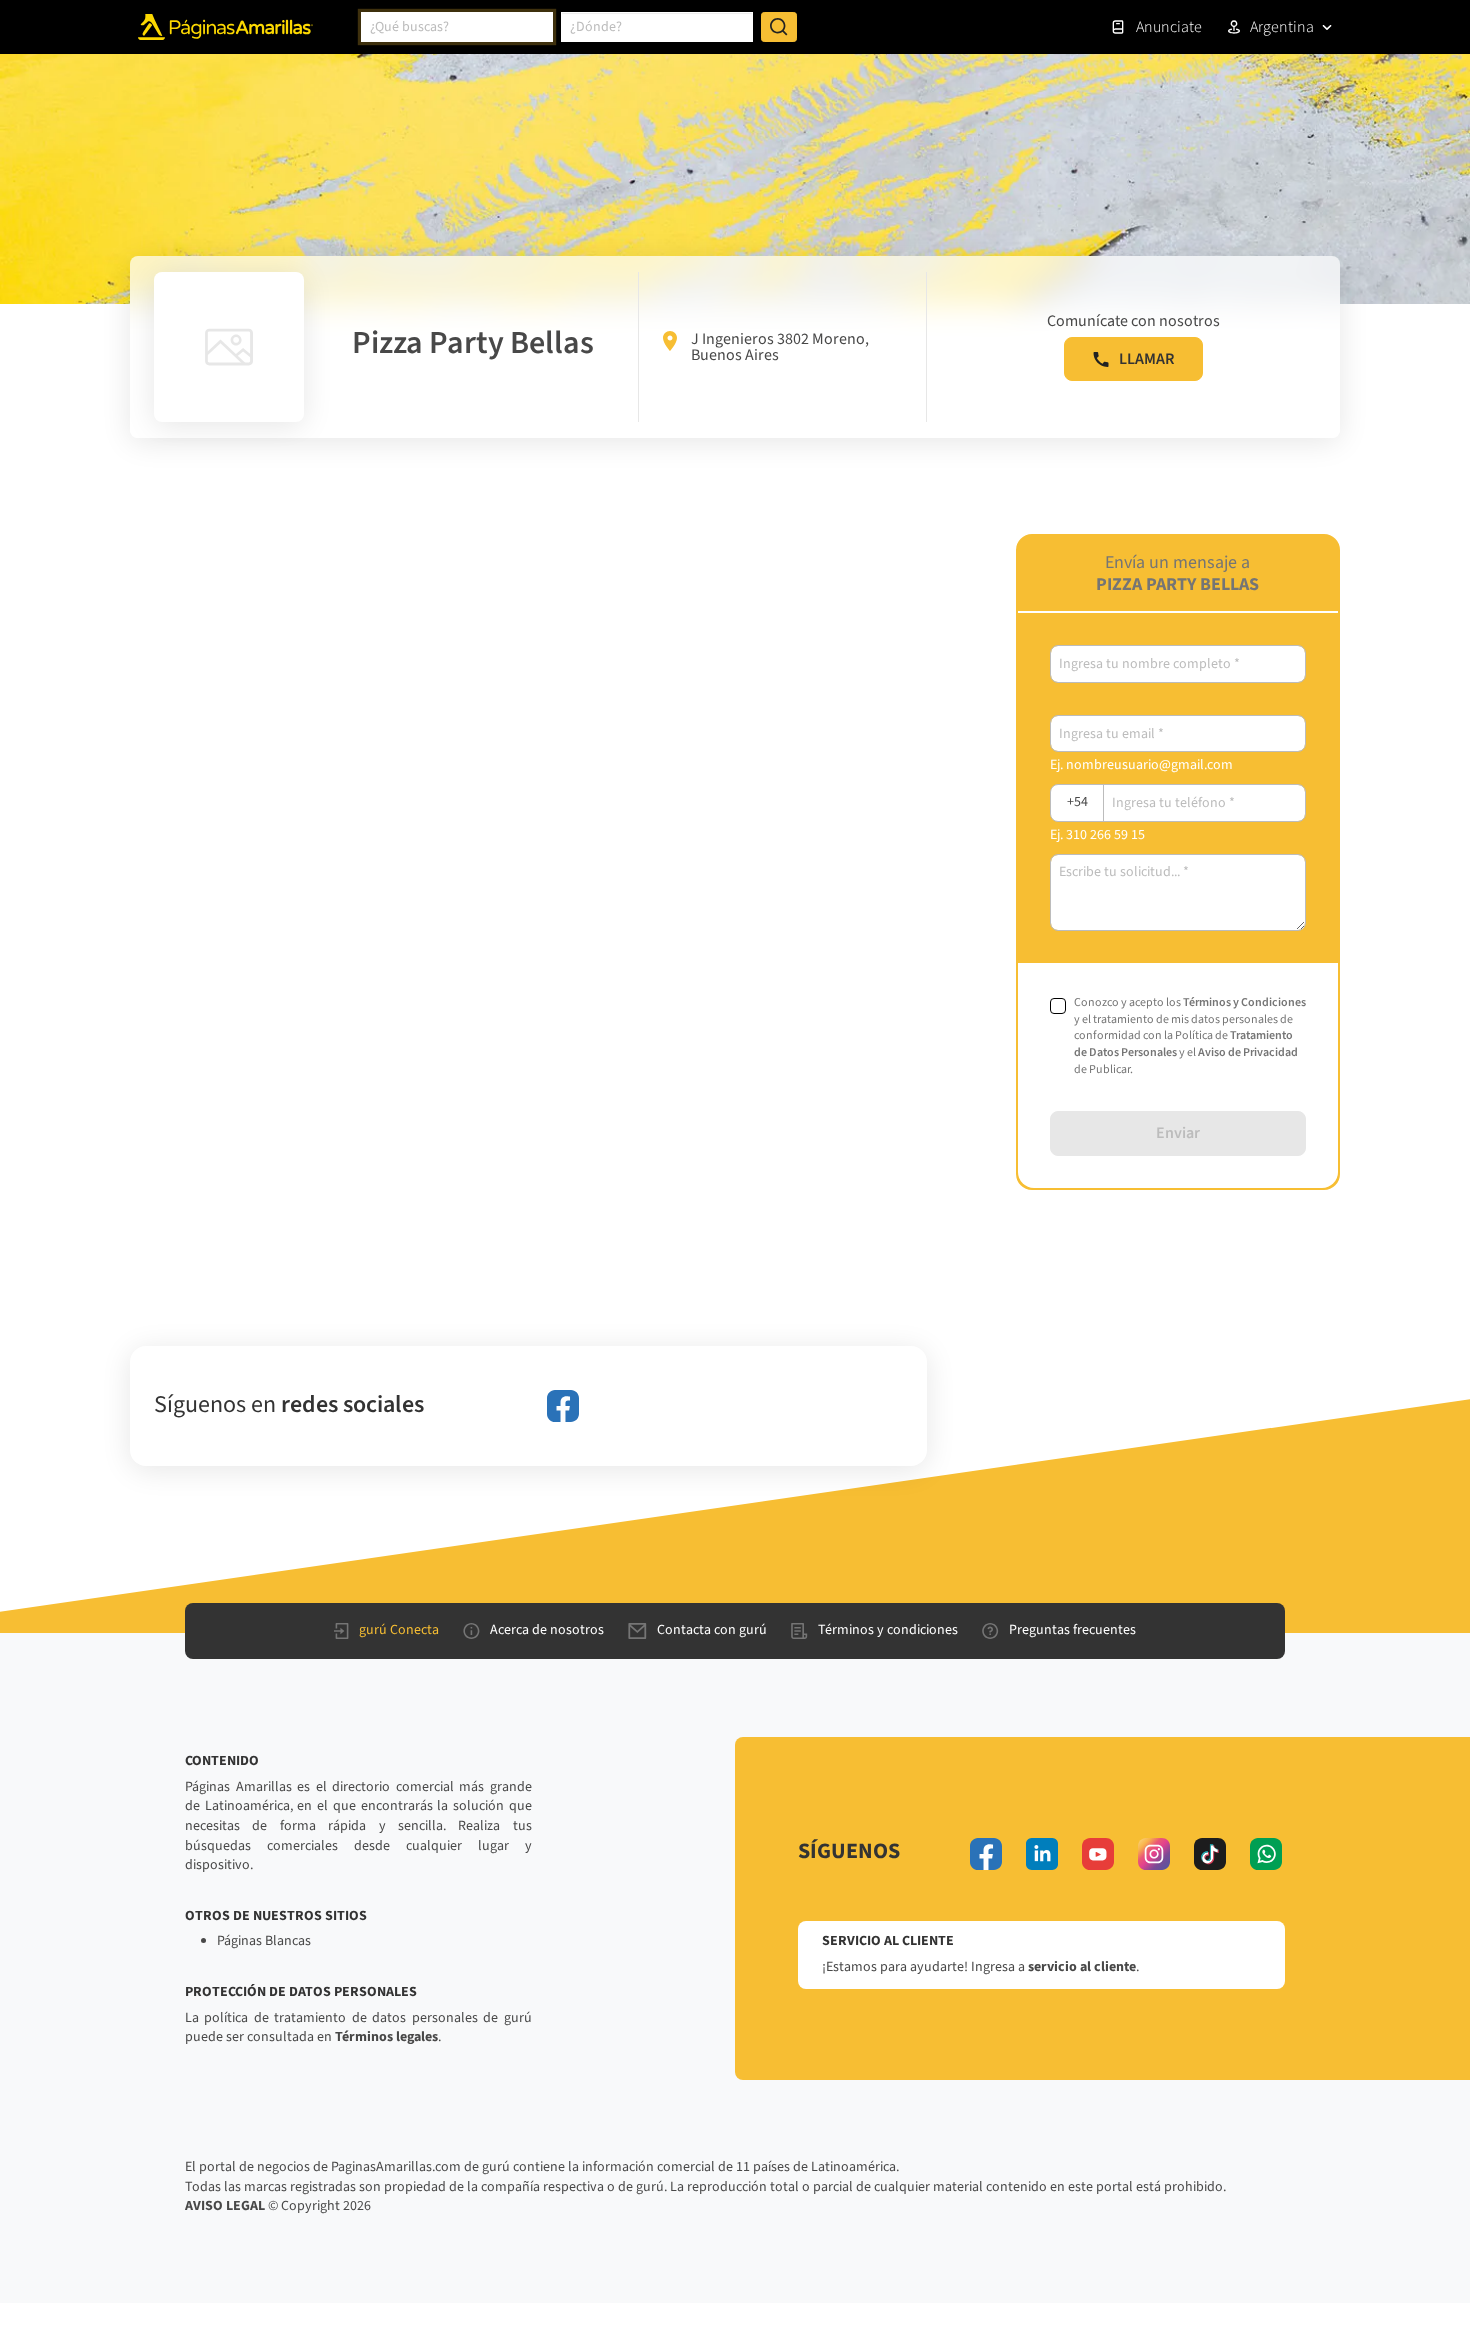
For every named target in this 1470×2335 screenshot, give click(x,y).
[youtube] (1098, 1854)
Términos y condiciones (888, 1630)
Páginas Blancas (264, 1941)
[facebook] (563, 1406)
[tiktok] (1210, 1854)
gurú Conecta (399, 1630)
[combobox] (457, 27)
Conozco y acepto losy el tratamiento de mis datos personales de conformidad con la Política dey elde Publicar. (1190, 1036)
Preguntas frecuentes (1072, 1630)
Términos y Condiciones (1244, 1002)
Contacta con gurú (712, 1630)
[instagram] (1154, 1854)
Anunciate (1169, 27)
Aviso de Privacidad (1248, 1052)
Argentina (1282, 27)
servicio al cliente (1082, 1967)
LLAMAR (1146, 359)
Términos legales (386, 2037)
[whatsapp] (1266, 1854)
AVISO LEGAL (225, 2206)
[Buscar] (779, 27)
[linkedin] (1042, 1854)
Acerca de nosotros (547, 1630)
